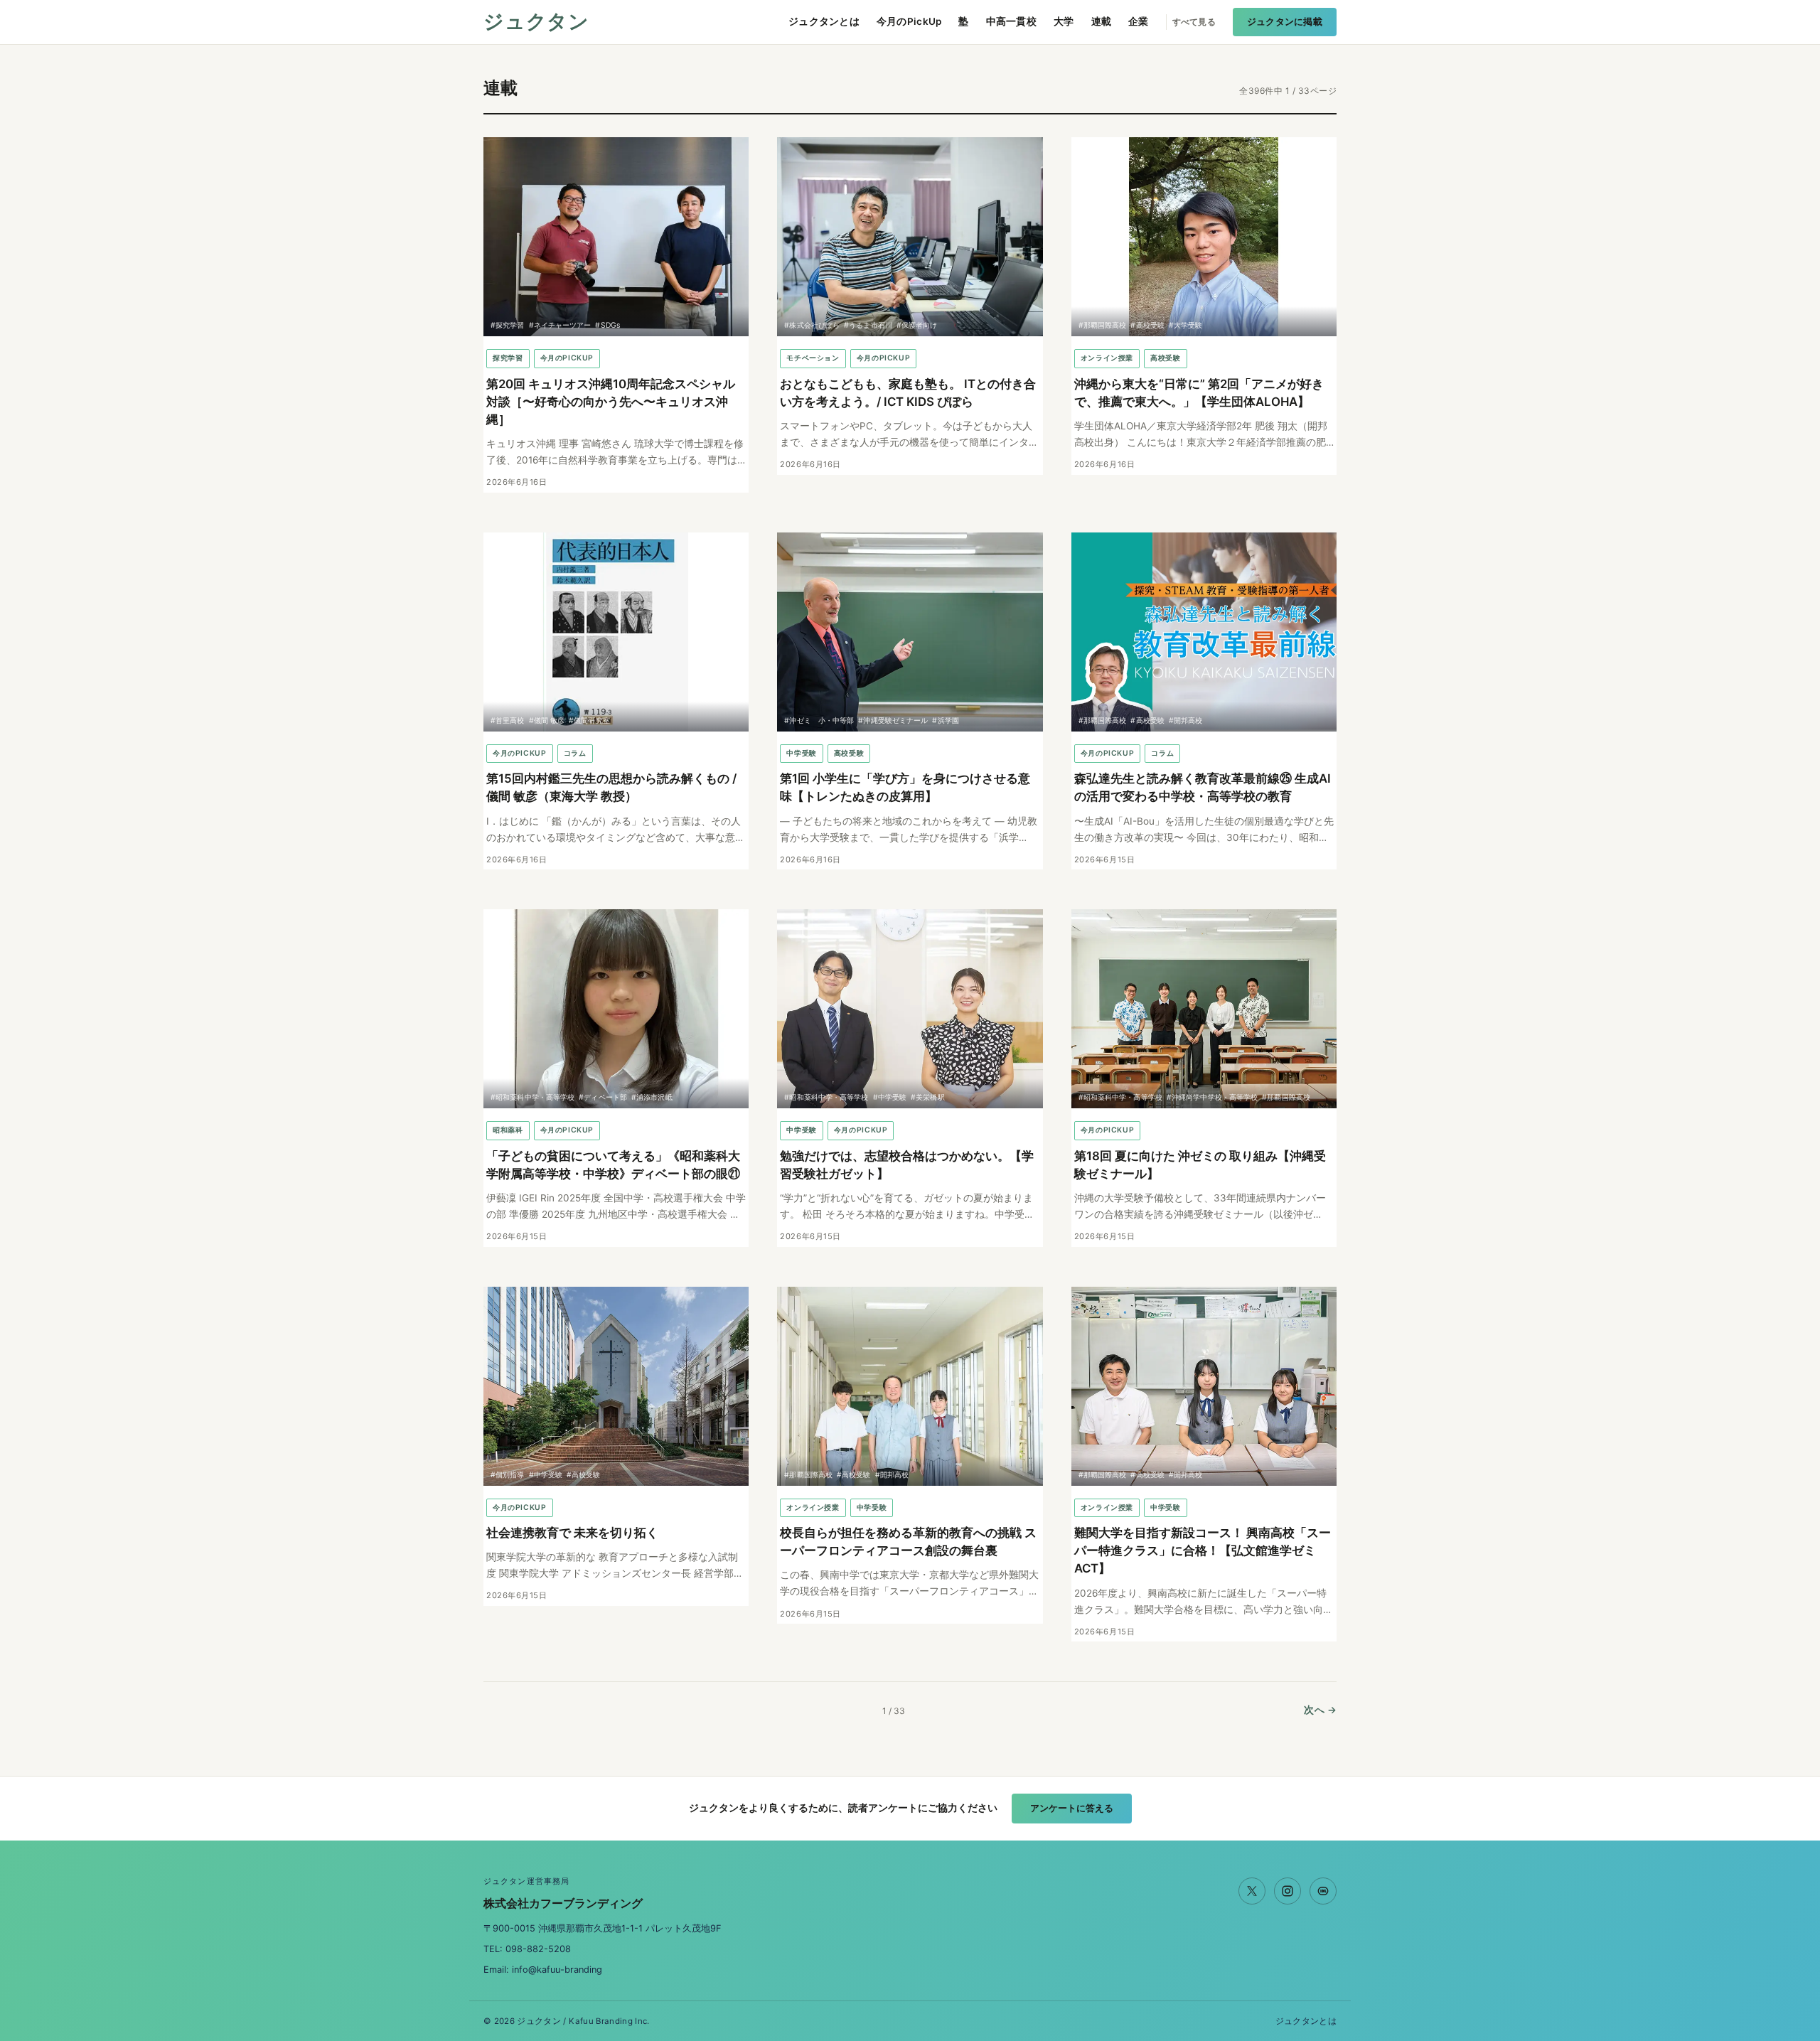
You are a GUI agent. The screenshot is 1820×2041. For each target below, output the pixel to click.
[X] (1252, 1891)
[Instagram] (1288, 1891)
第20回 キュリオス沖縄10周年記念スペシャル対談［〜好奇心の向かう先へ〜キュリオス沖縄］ (611, 402)
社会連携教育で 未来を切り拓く (572, 1533)
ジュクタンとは (824, 21)
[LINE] (1323, 1891)
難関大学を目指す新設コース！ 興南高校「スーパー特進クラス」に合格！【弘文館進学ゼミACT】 (1203, 1550)
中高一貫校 (1011, 21)
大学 (1064, 21)
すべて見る (1194, 22)
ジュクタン (536, 22)
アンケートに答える (1072, 1808)
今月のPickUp (909, 21)
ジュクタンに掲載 (1285, 22)
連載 (1102, 21)
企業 (1139, 21)
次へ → (1320, 1710)
